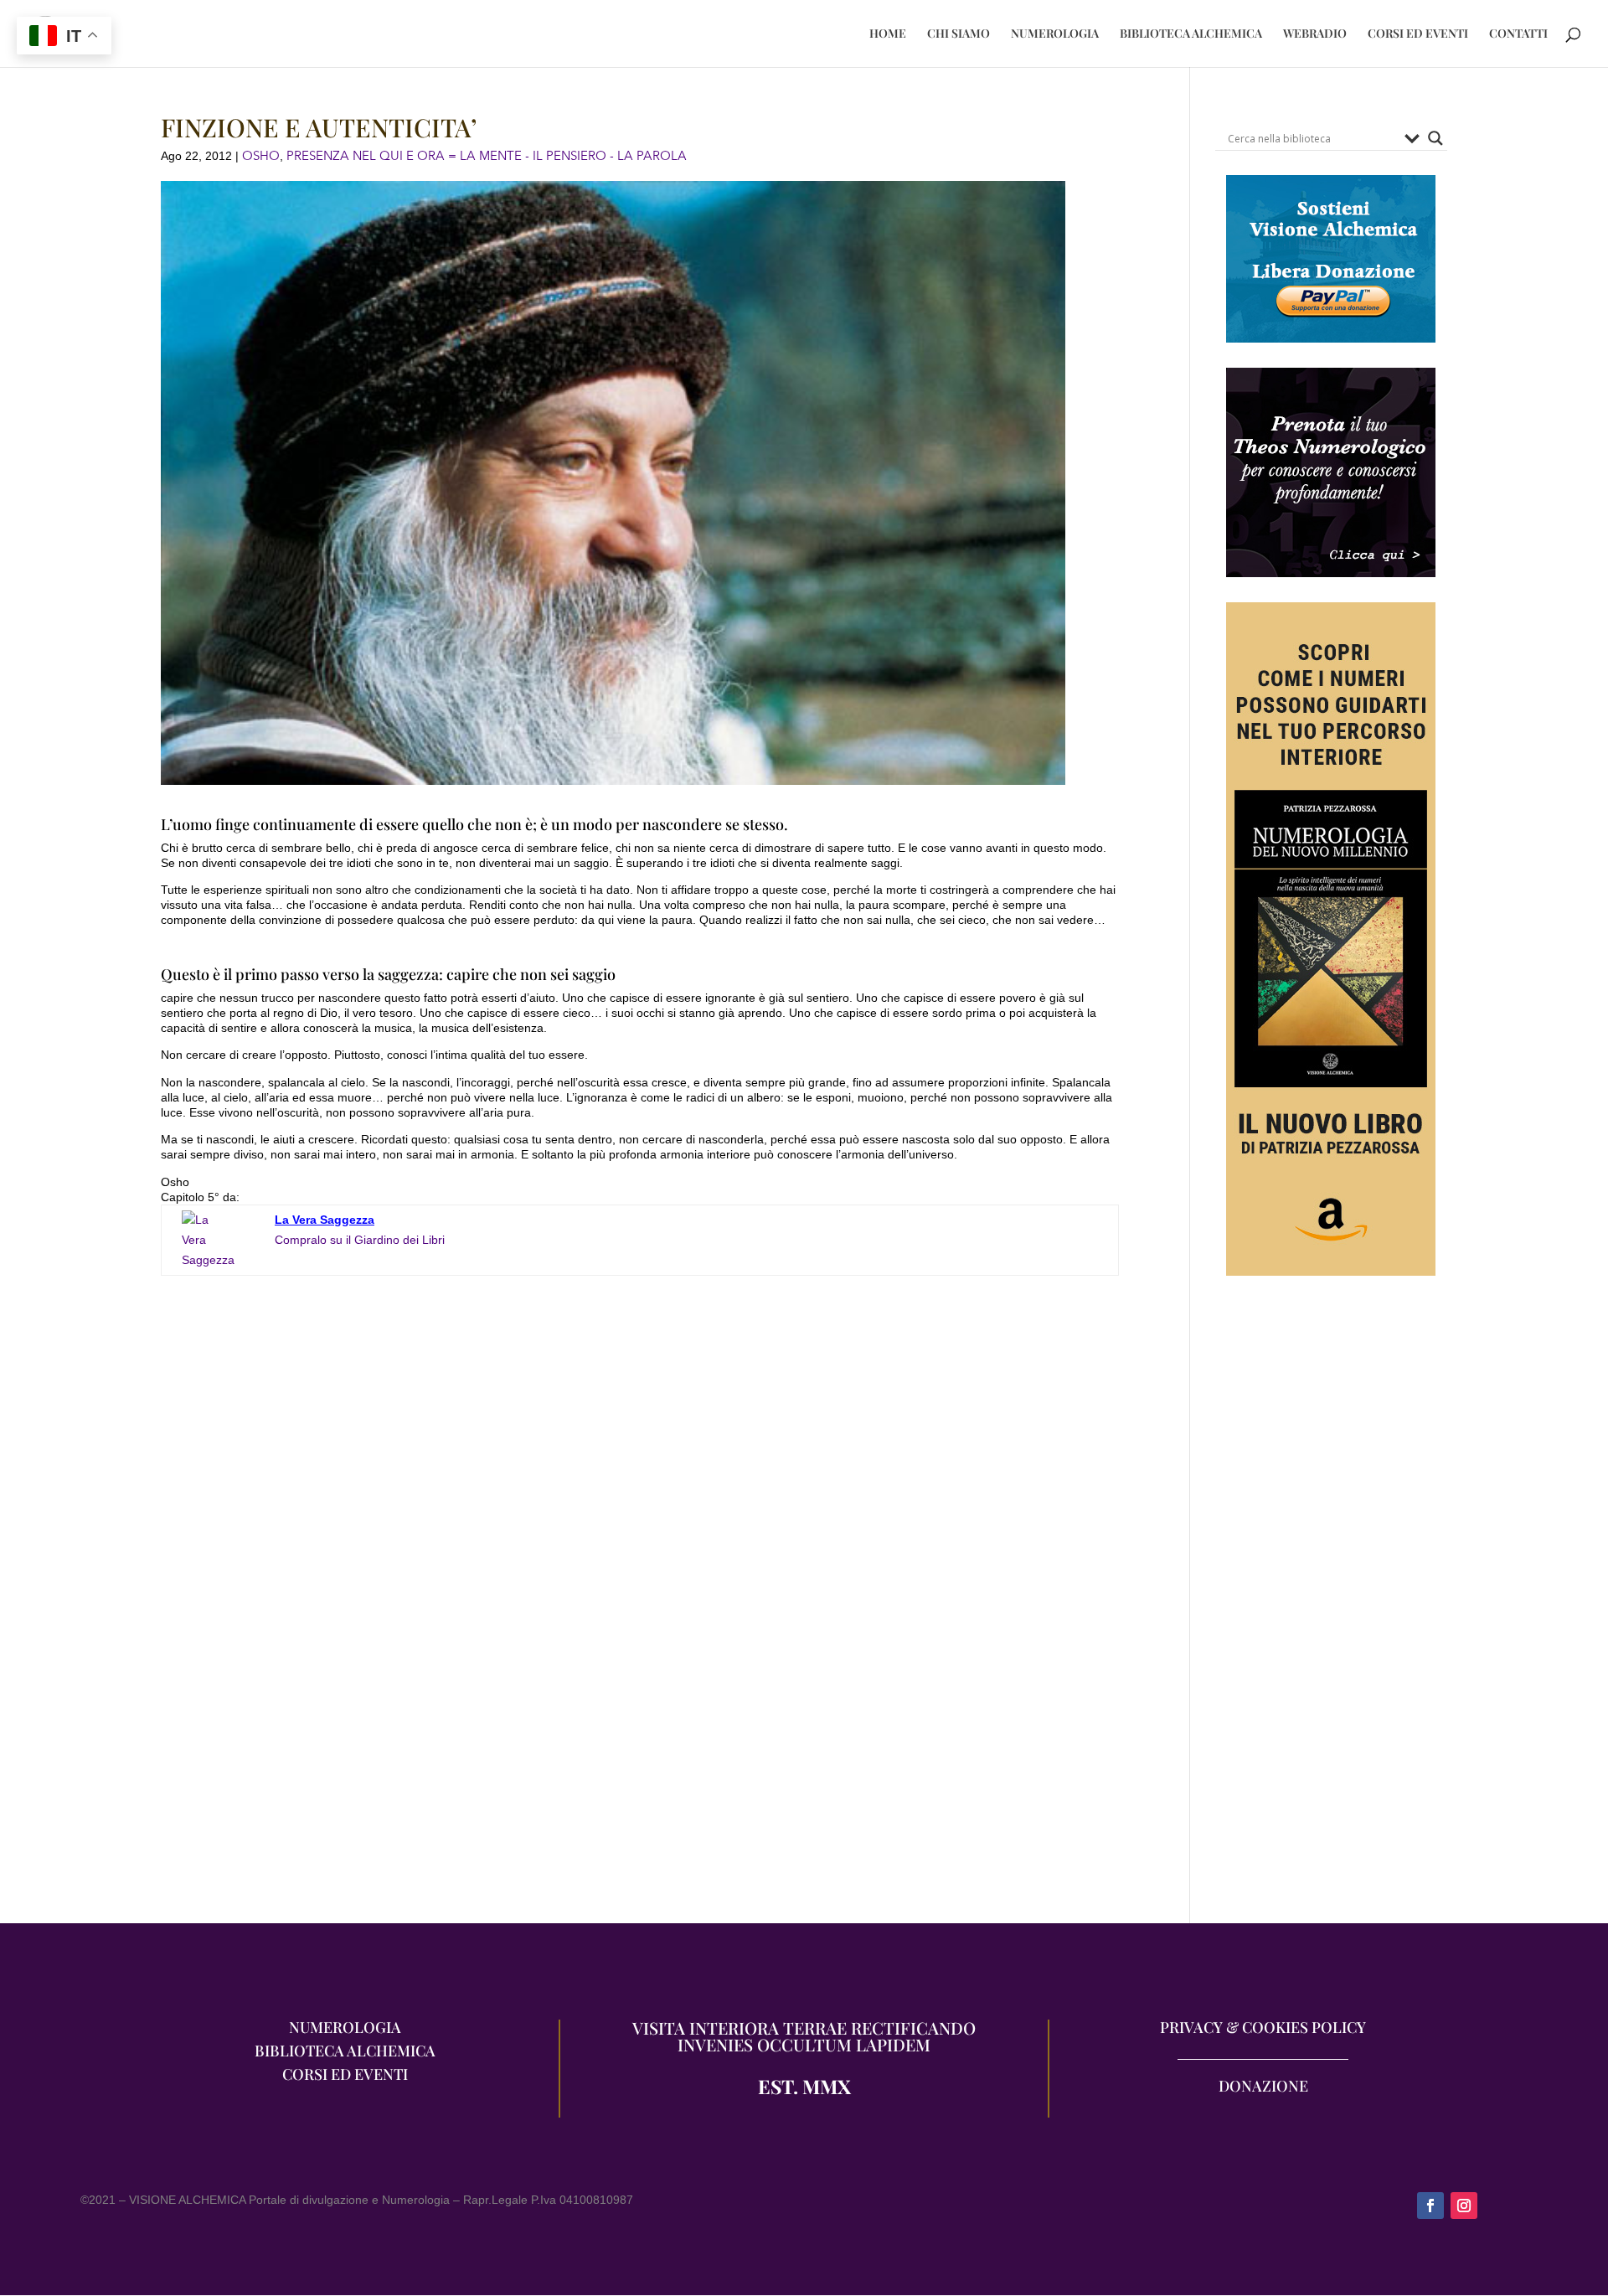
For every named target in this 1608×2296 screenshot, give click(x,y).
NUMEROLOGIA (1055, 34)
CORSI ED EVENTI (1418, 34)
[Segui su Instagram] (1464, 2206)
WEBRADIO (1315, 34)
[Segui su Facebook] (1430, 2206)
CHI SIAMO (959, 34)
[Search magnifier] (1435, 138)
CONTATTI (1518, 34)
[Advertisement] (1331, 1607)
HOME (888, 34)
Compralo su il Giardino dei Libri (360, 1240)
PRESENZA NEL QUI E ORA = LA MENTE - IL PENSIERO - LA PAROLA (487, 156)
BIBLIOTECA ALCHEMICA (1191, 34)
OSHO (261, 156)
